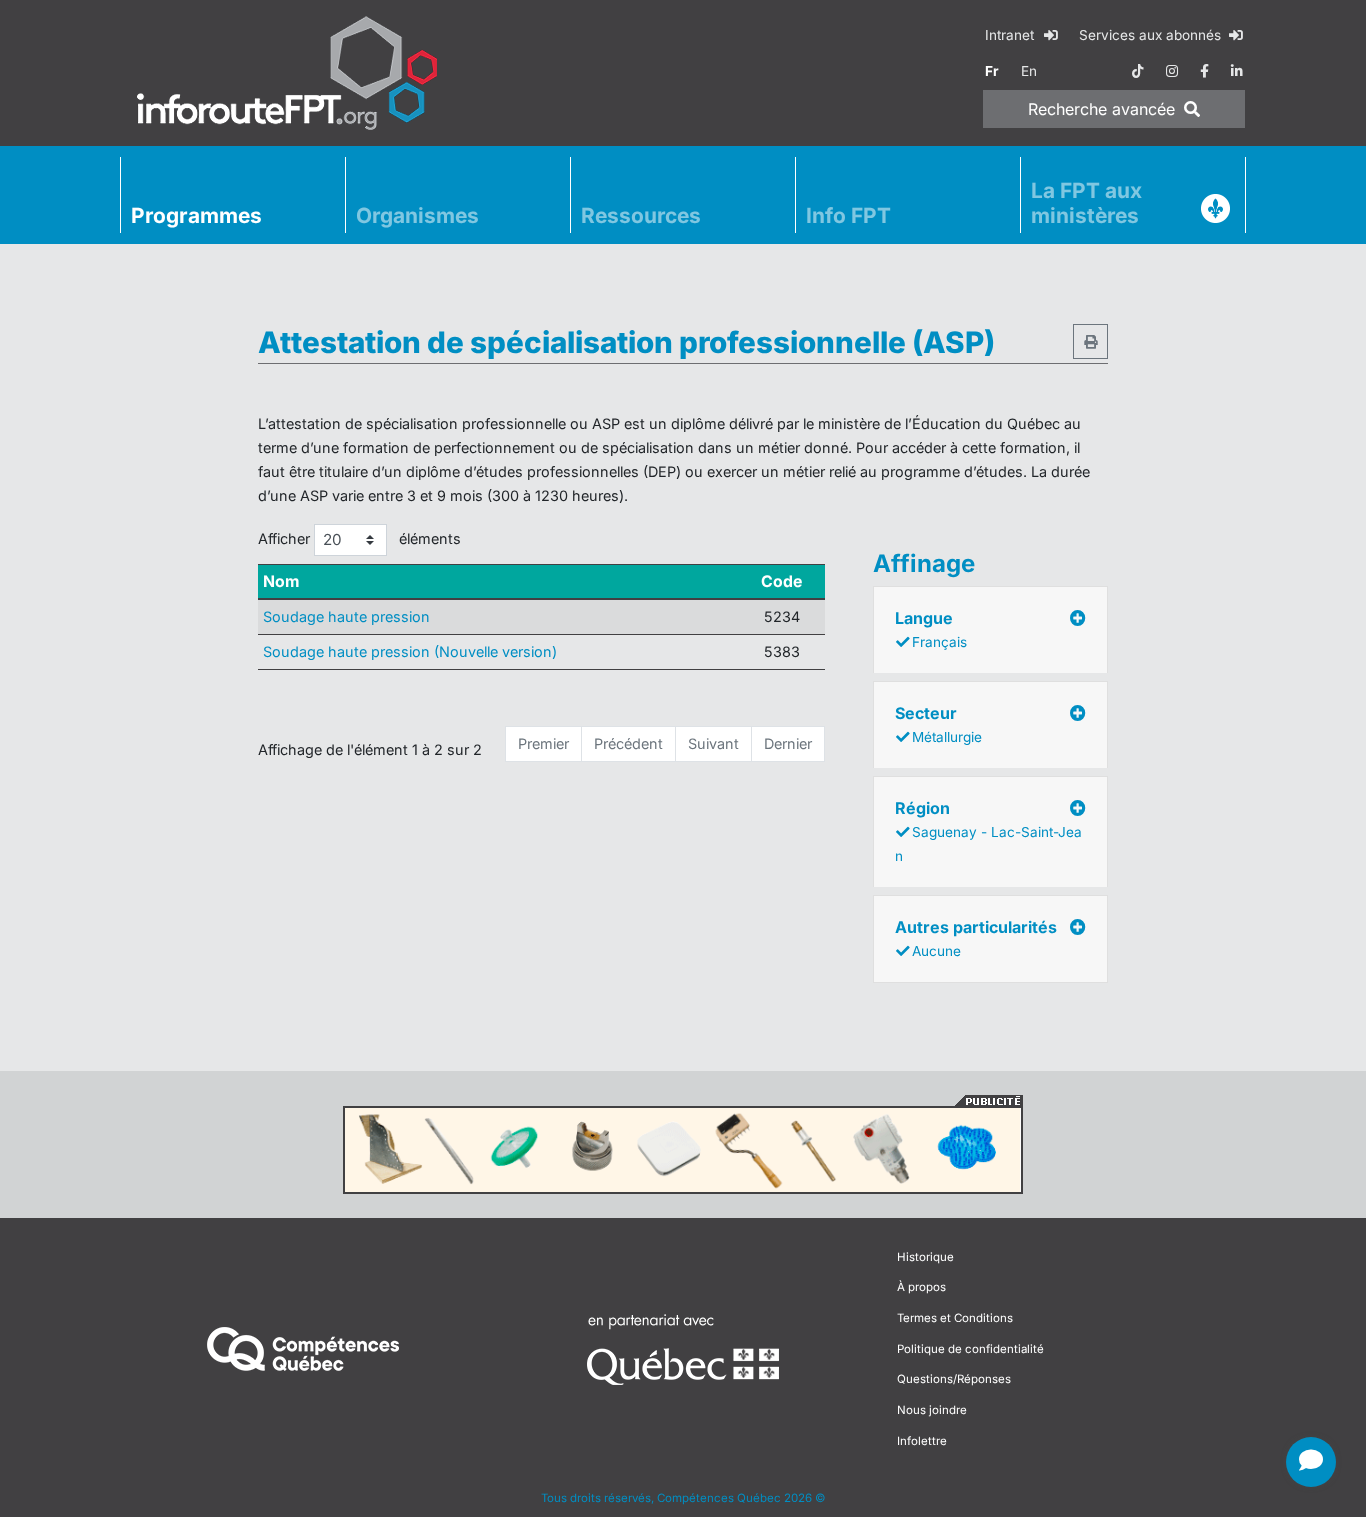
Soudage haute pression (346, 616)
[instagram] (1172, 71)
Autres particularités (976, 938)
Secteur (938, 724)
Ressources (641, 215)
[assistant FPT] (1311, 1462)
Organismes (417, 215)
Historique (925, 1257)
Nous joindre (932, 1410)
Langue (931, 629)
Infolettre (922, 1441)
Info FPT (848, 215)
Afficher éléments (359, 538)
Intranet (1011, 35)
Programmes (196, 215)
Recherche (1101, 109)
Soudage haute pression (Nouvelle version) (410, 651)
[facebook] (1204, 71)
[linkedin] (1237, 71)
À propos (921, 1287)
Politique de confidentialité (970, 1349)
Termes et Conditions (955, 1318)
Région (988, 831)
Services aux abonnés (1152, 35)
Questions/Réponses (954, 1379)
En (1029, 71)
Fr (992, 71)
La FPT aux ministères (1086, 203)
